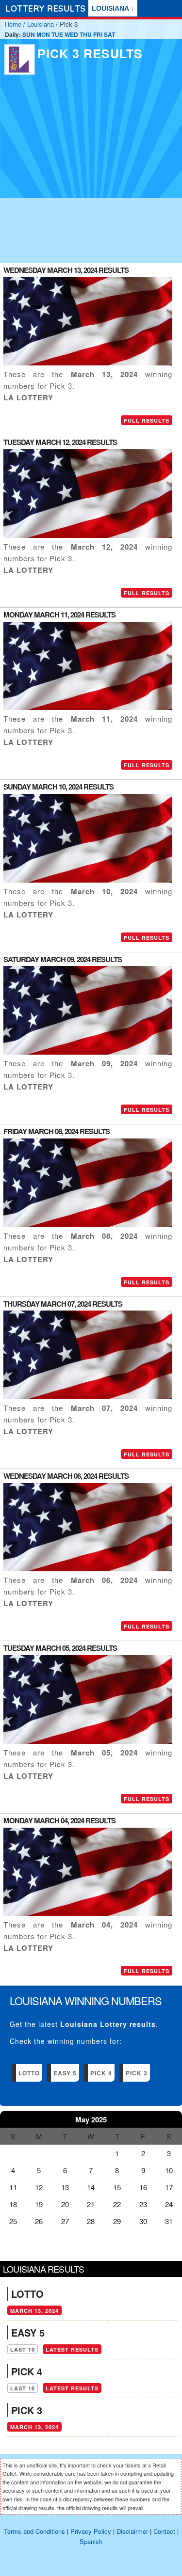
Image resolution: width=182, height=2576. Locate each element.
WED (71, 34)
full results (147, 420)
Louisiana (41, 24)
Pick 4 (101, 2073)
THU (86, 34)
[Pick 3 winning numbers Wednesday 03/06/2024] (88, 1568)
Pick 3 (137, 2073)
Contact (164, 2531)
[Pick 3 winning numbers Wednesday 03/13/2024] (88, 362)
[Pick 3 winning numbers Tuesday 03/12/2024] (88, 535)
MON (43, 34)
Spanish (91, 2541)
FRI (98, 34)
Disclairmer (132, 2531)
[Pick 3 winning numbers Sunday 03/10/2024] (88, 879)
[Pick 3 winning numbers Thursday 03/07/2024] (88, 1396)
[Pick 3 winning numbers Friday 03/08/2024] (88, 1224)
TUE (57, 34)
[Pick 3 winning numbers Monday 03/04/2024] (88, 1913)
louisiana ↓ (113, 8)
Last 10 (23, 2349)
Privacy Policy (91, 2531)
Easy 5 (65, 2073)
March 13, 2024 (34, 2311)
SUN (29, 34)
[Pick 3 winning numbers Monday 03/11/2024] (88, 707)
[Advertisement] (91, 172)
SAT (109, 34)
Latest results (72, 2349)
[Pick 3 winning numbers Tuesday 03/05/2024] (88, 1741)
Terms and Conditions (34, 2531)
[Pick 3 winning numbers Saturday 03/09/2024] (88, 1051)
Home (13, 24)
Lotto (29, 2073)
